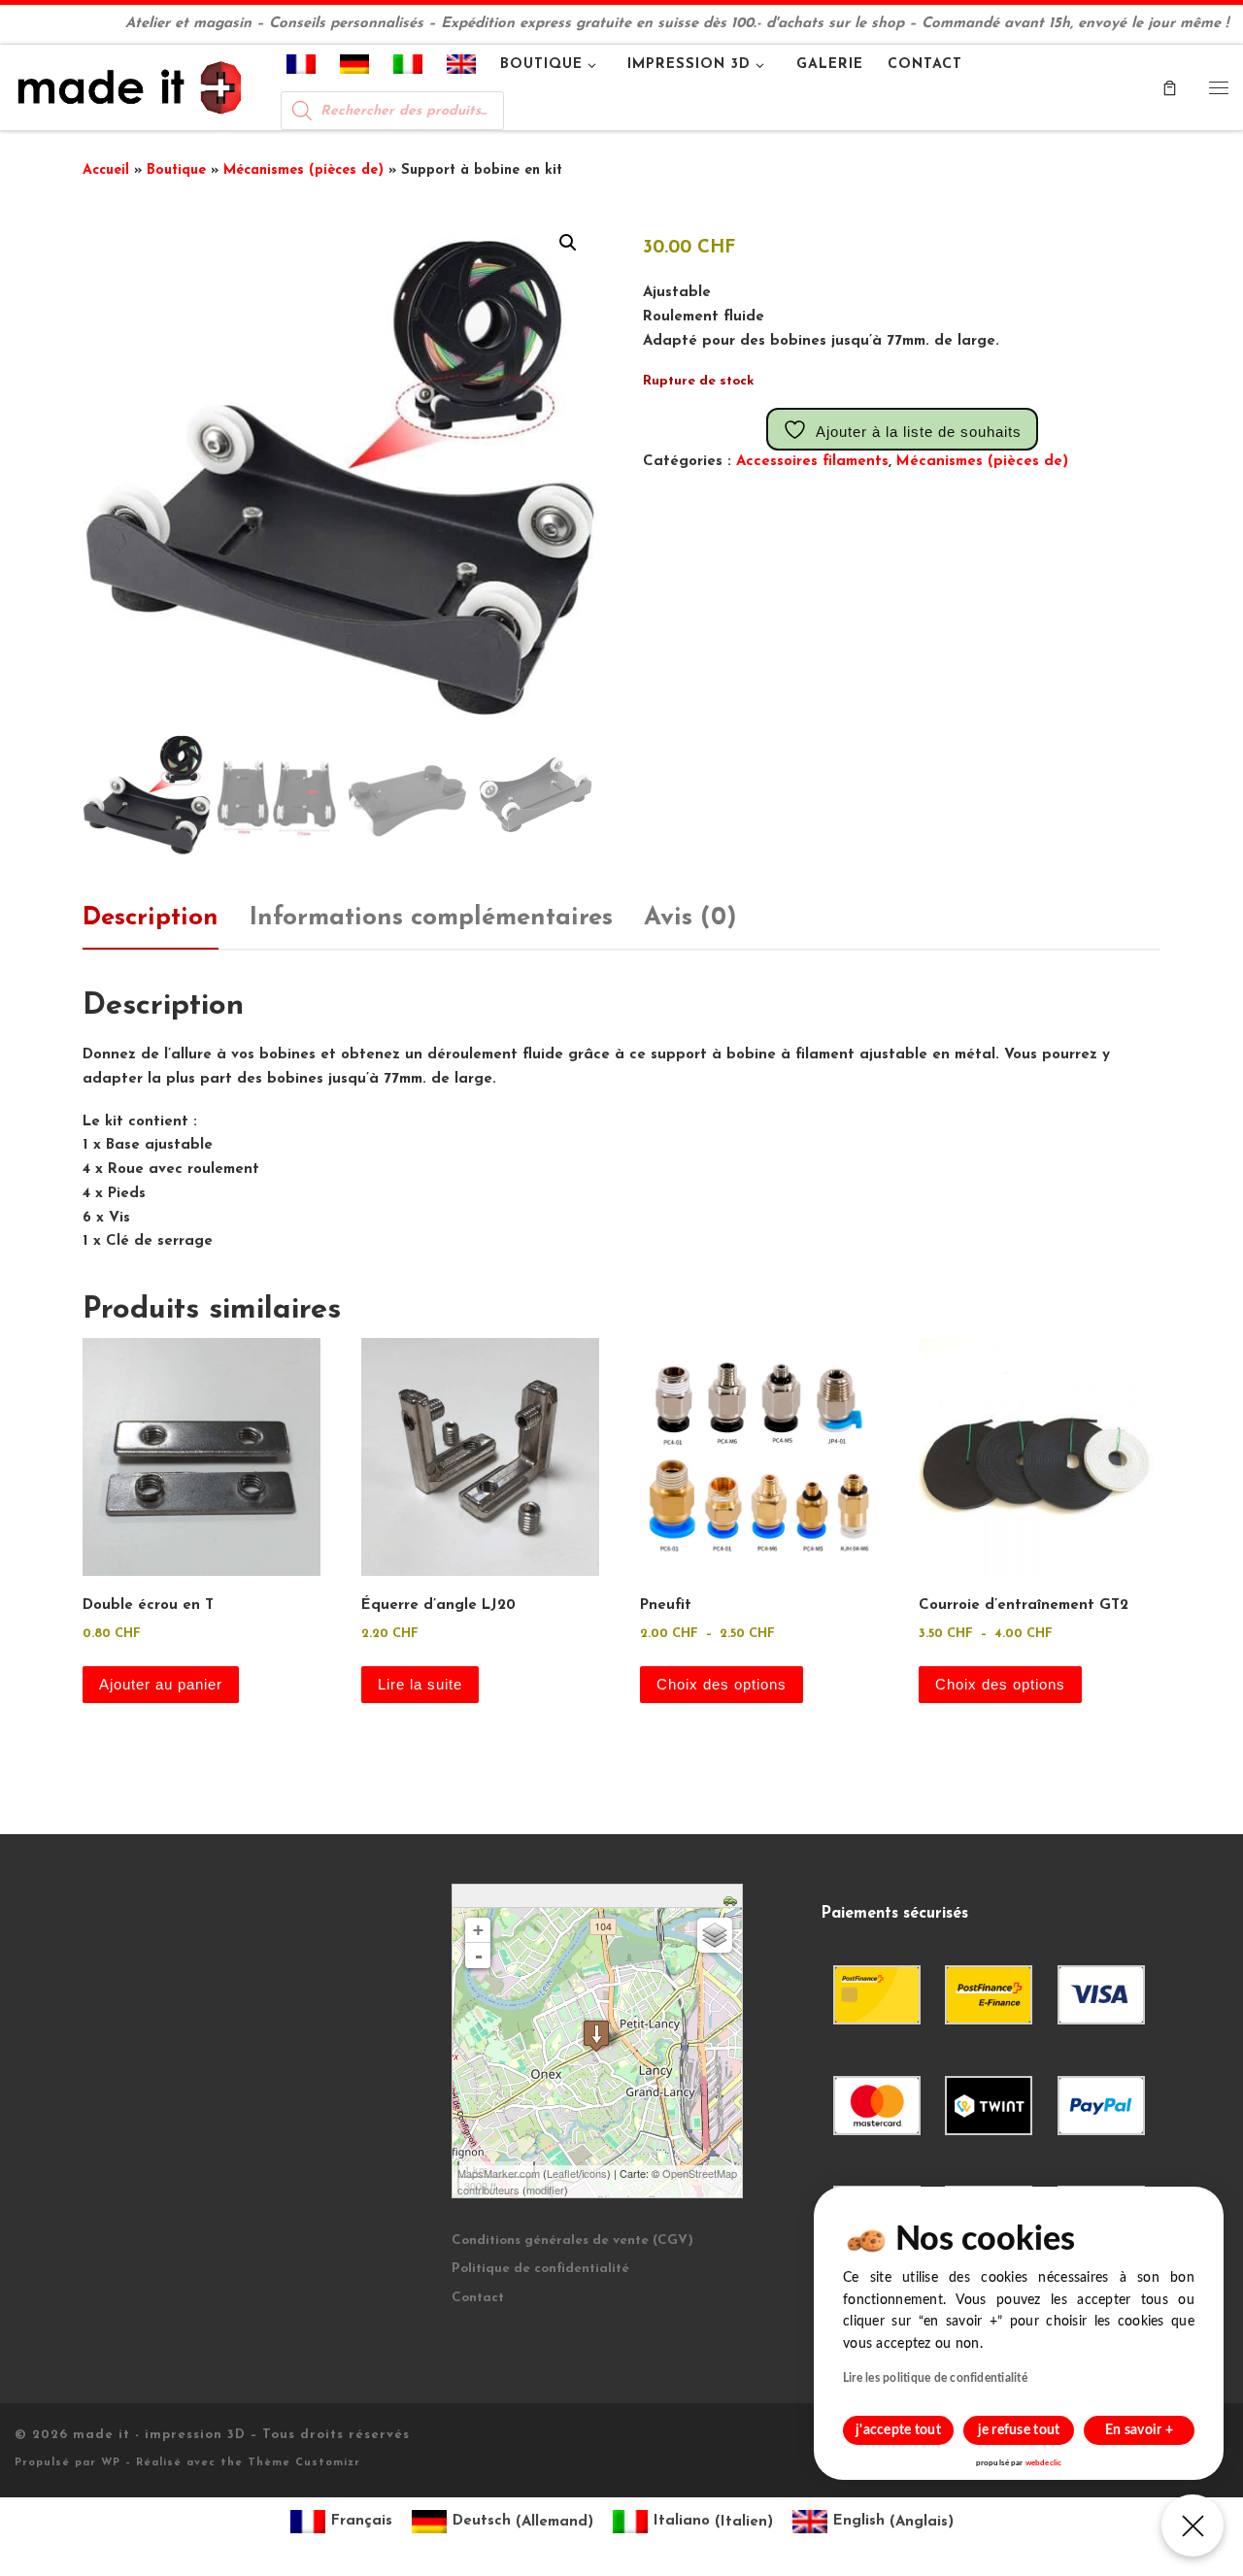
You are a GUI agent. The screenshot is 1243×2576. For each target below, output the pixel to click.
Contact (478, 2298)
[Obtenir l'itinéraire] (733, 1899)
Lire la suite (420, 1684)
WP (111, 2463)
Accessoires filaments (812, 462)
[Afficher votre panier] (1170, 88)
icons (594, 2173)
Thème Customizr (304, 2463)
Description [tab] (151, 918)
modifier (545, 2190)
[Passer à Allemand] (355, 68)
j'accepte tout (898, 2430)
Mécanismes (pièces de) (303, 170)
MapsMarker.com (499, 2173)
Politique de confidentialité (540, 2269)
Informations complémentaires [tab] (431, 918)
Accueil (106, 170)
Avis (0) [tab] (690, 918)
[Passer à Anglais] (462, 68)
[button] (568, 243)
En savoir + (1139, 2430)
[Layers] (715, 1935)
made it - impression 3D (159, 2435)
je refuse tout (1019, 2430)
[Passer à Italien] (408, 68)
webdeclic (1043, 2463)
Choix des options (722, 1684)
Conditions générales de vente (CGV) (572, 2241)
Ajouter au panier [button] (161, 1684)
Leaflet (563, 2173)
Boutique (176, 170)
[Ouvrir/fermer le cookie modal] (1193, 2526)
